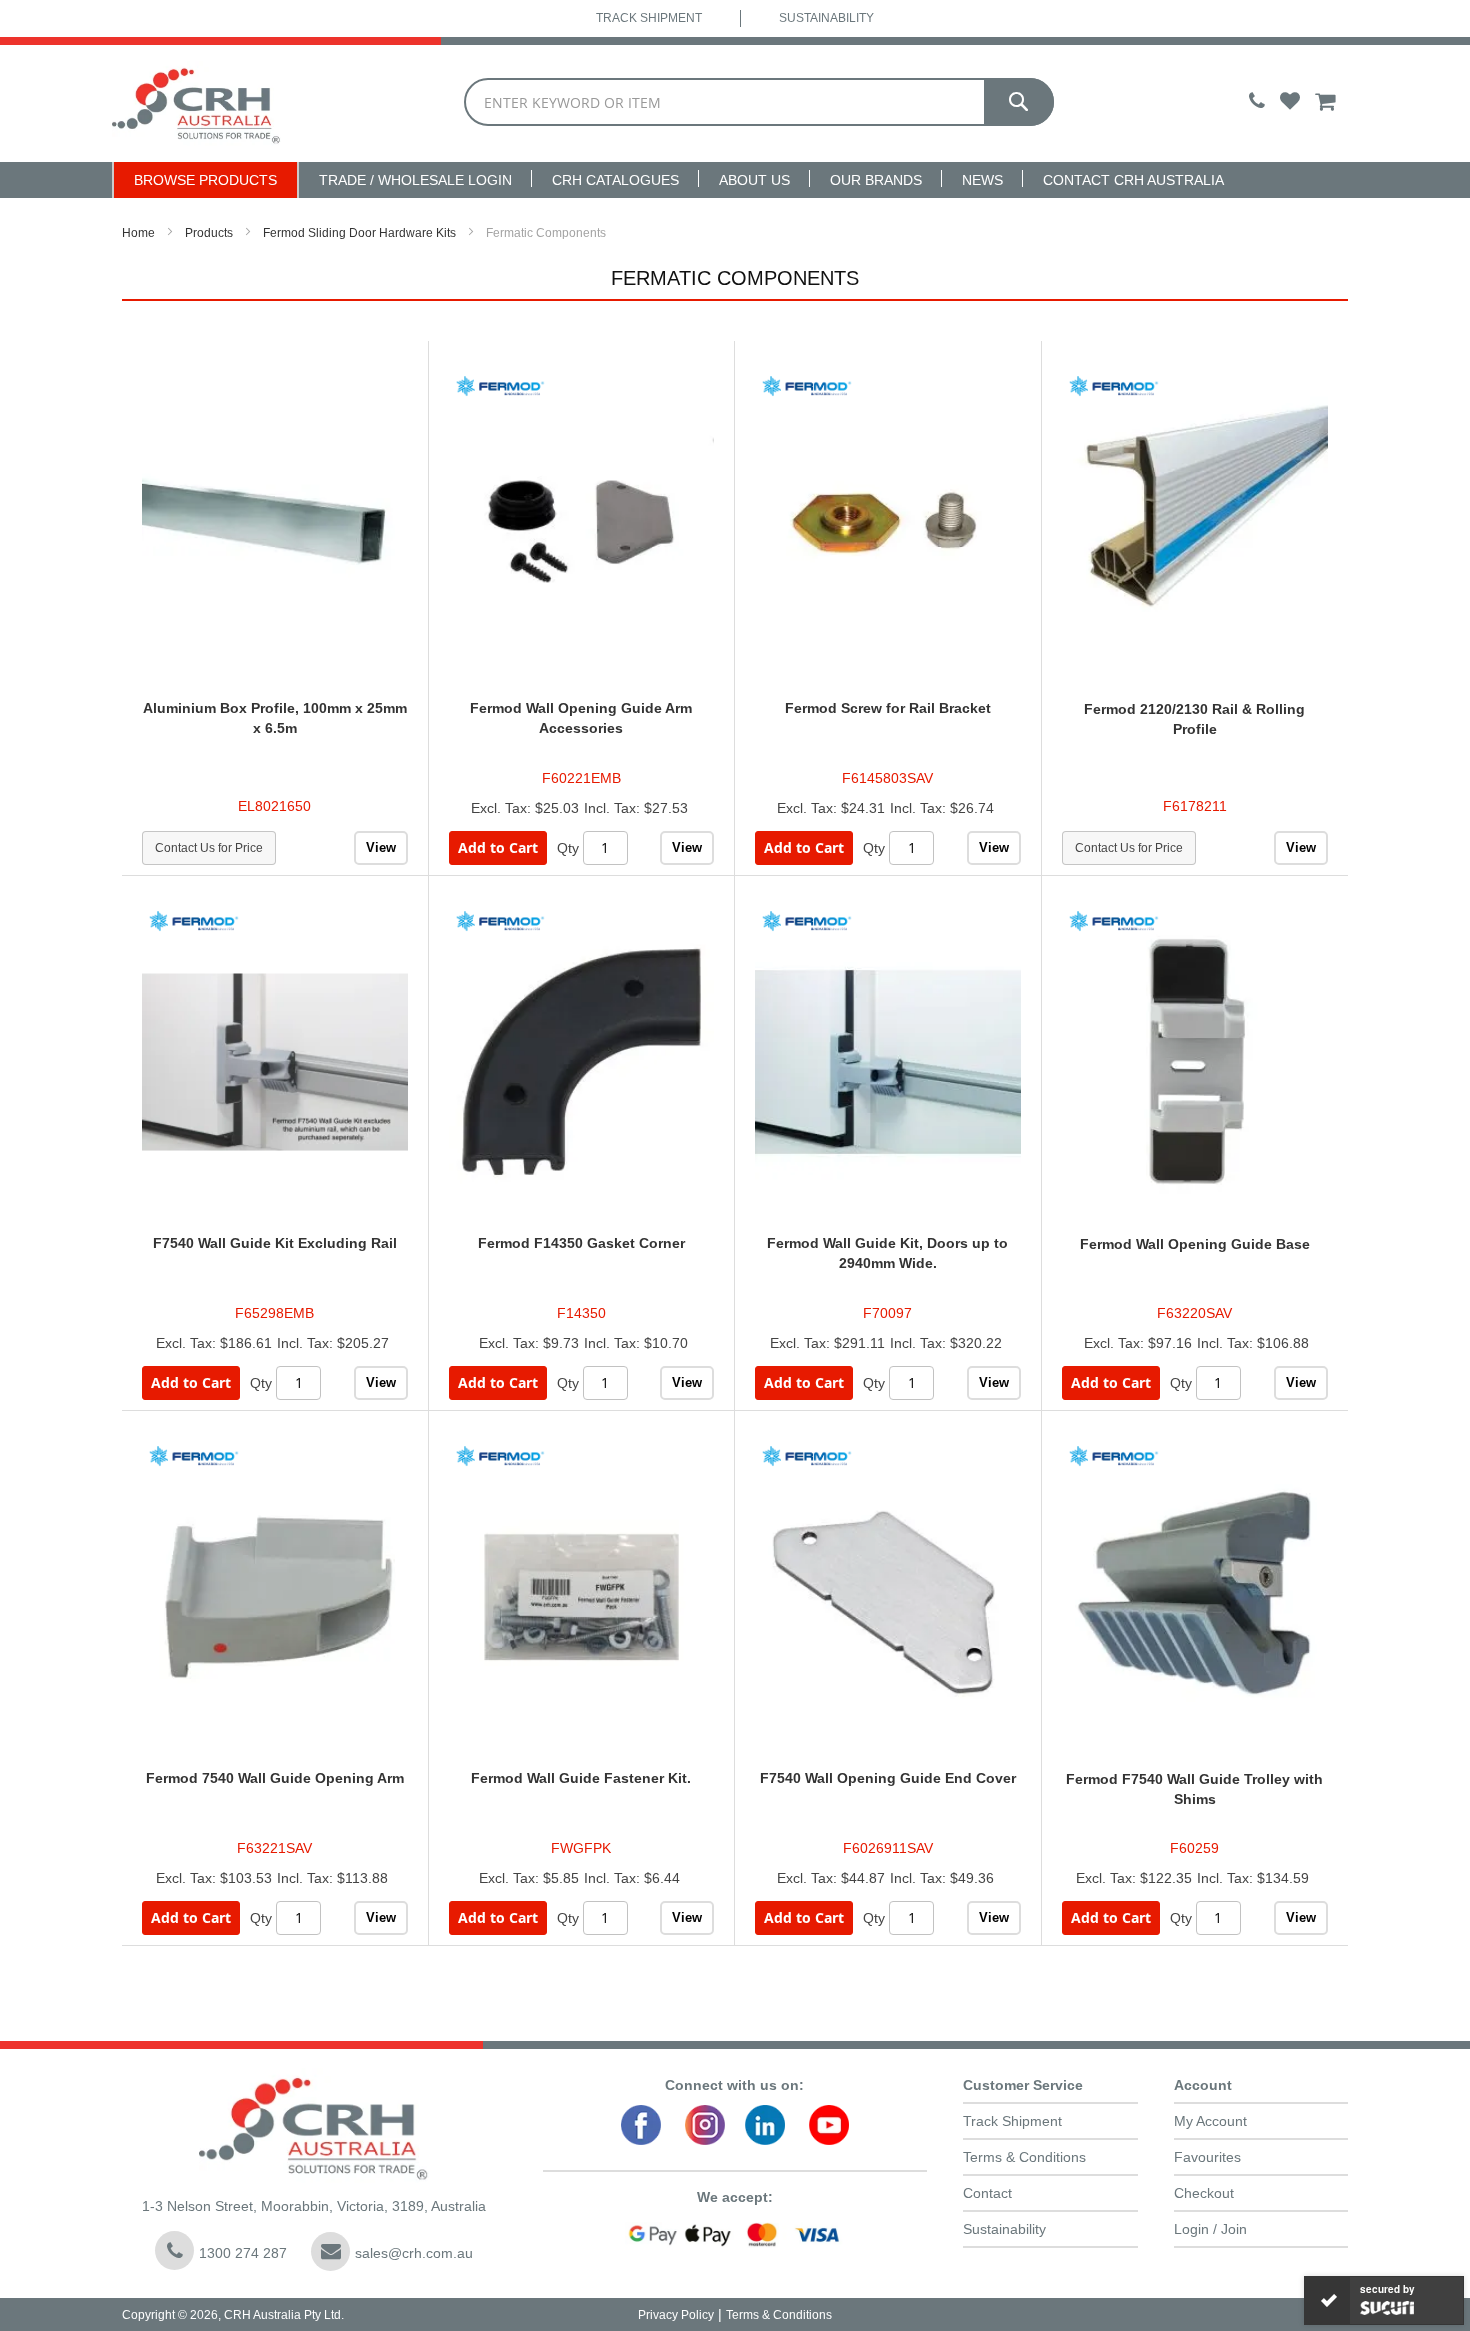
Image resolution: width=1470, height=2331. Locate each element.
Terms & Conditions (1024, 2157)
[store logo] (196, 103)
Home (138, 233)
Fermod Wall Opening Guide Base (1195, 1244)
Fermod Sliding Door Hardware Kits (359, 233)
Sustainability (826, 18)
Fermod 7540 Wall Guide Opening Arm (275, 1778)
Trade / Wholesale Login (415, 180)
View (381, 847)
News (982, 180)
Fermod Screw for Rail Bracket (888, 708)
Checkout (1204, 2193)
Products (209, 233)
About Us (754, 180)
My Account (1210, 2121)
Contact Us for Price (209, 848)
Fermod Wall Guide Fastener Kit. (581, 1778)
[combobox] (759, 102)
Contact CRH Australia (1133, 180)
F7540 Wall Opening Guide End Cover (888, 1778)
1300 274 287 (243, 2253)
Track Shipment (649, 18)
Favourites (1207, 2157)
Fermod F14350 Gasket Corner (581, 1243)
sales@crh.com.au (414, 2253)
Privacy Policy (676, 2315)
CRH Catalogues (615, 180)
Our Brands (876, 180)
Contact (987, 2193)
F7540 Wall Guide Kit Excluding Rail (275, 1243)
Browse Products (205, 180)
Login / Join (1210, 2229)
